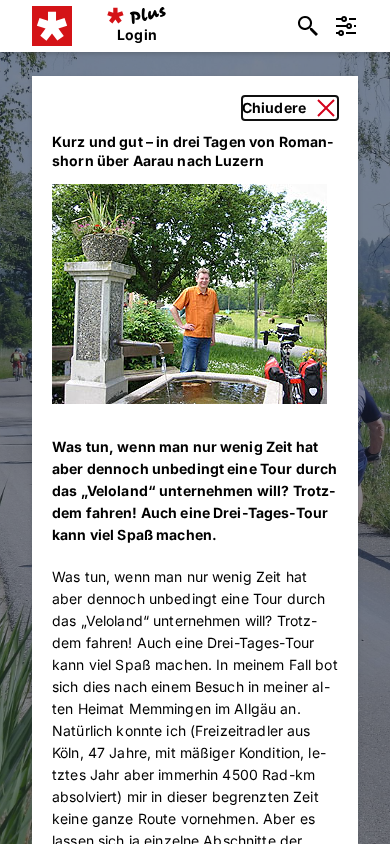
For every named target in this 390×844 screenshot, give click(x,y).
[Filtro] (346, 26)
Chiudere (274, 107)
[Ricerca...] (308, 26)
